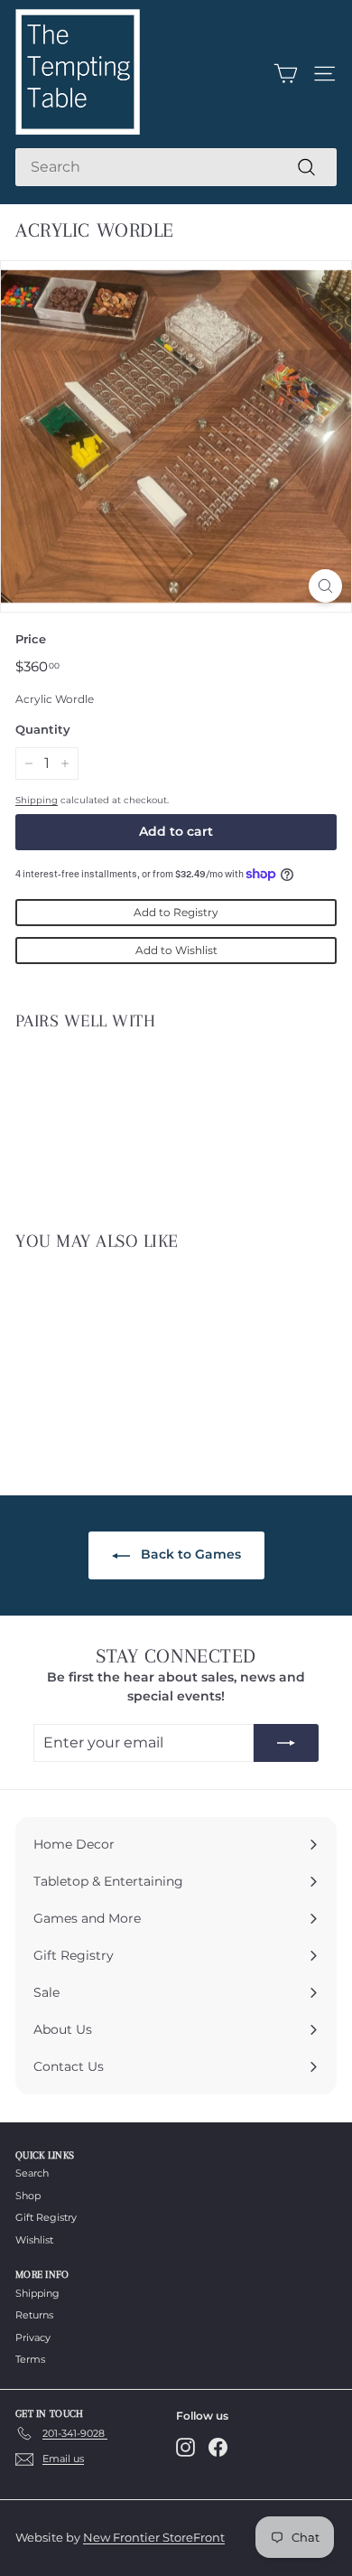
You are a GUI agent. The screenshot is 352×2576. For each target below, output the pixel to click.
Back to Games (189, 1554)
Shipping (37, 800)
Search (32, 2173)
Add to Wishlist (176, 950)
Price (31, 639)
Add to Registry (176, 912)
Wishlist (34, 2240)
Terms (30, 2359)
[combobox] (176, 167)
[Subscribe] (286, 1743)
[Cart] (286, 74)
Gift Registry (46, 2217)
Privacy (33, 2337)
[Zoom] (325, 586)
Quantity (43, 729)
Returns (34, 2315)
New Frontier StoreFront (154, 2537)
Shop (28, 2196)
